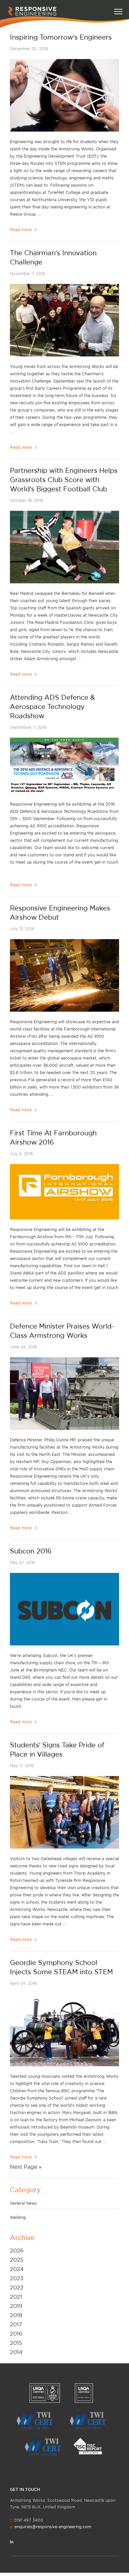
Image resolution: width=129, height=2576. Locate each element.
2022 (17, 2287)
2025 (17, 2260)
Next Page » (26, 2167)
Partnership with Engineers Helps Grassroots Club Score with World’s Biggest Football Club (64, 480)
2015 (16, 2343)
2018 (16, 2315)
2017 (16, 2324)
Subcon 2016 (31, 1551)
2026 (17, 2251)
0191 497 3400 (51, 2523)
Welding (18, 2217)
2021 (16, 2297)
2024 (17, 2269)
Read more (21, 230)
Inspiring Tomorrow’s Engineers (61, 37)
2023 (17, 2278)
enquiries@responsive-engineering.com (53, 2527)
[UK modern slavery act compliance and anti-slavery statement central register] (91, 2446)
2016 (16, 2334)
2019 (16, 2306)
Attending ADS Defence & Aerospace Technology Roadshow (52, 706)
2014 (16, 2352)
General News (23, 2203)
